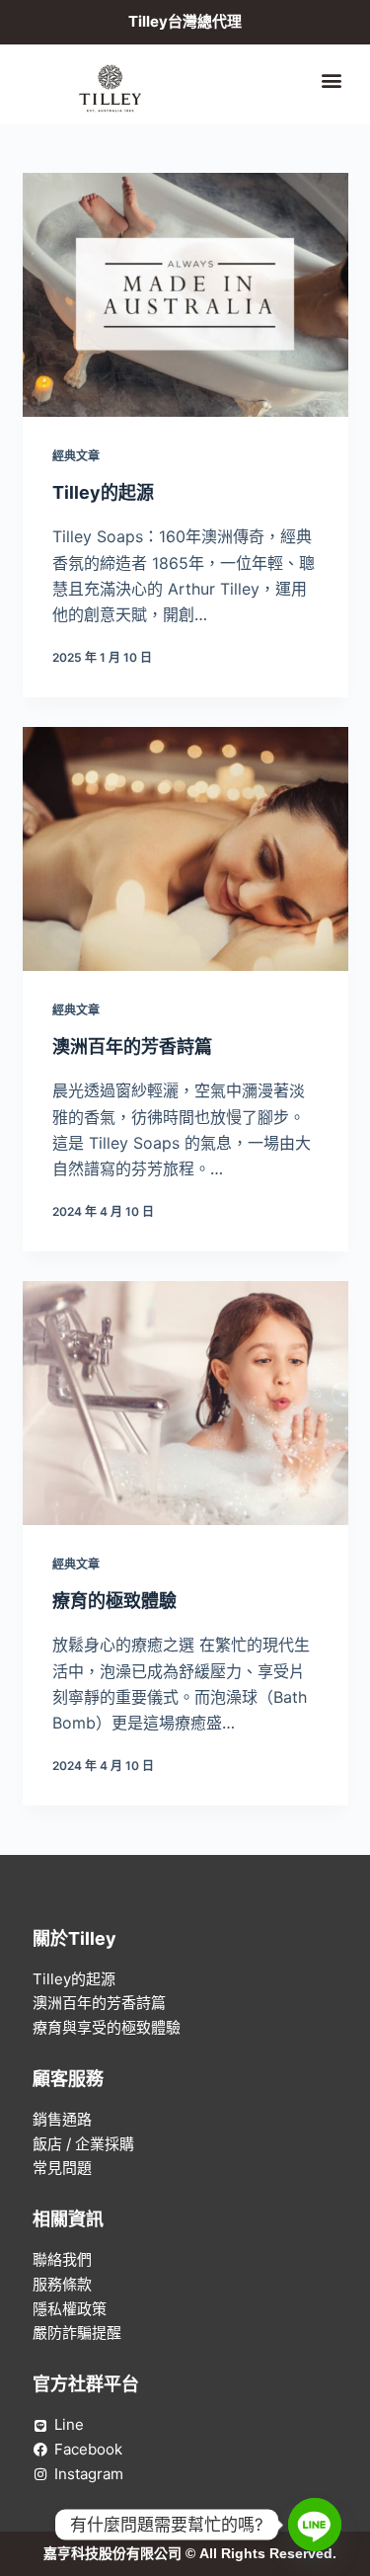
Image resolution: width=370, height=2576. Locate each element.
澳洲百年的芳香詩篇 (132, 1046)
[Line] (315, 2525)
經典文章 (76, 456)
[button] (332, 80)
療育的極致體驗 (114, 1601)
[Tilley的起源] (185, 295)
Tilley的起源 (103, 492)
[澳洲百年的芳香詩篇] (185, 849)
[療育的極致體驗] (185, 1404)
